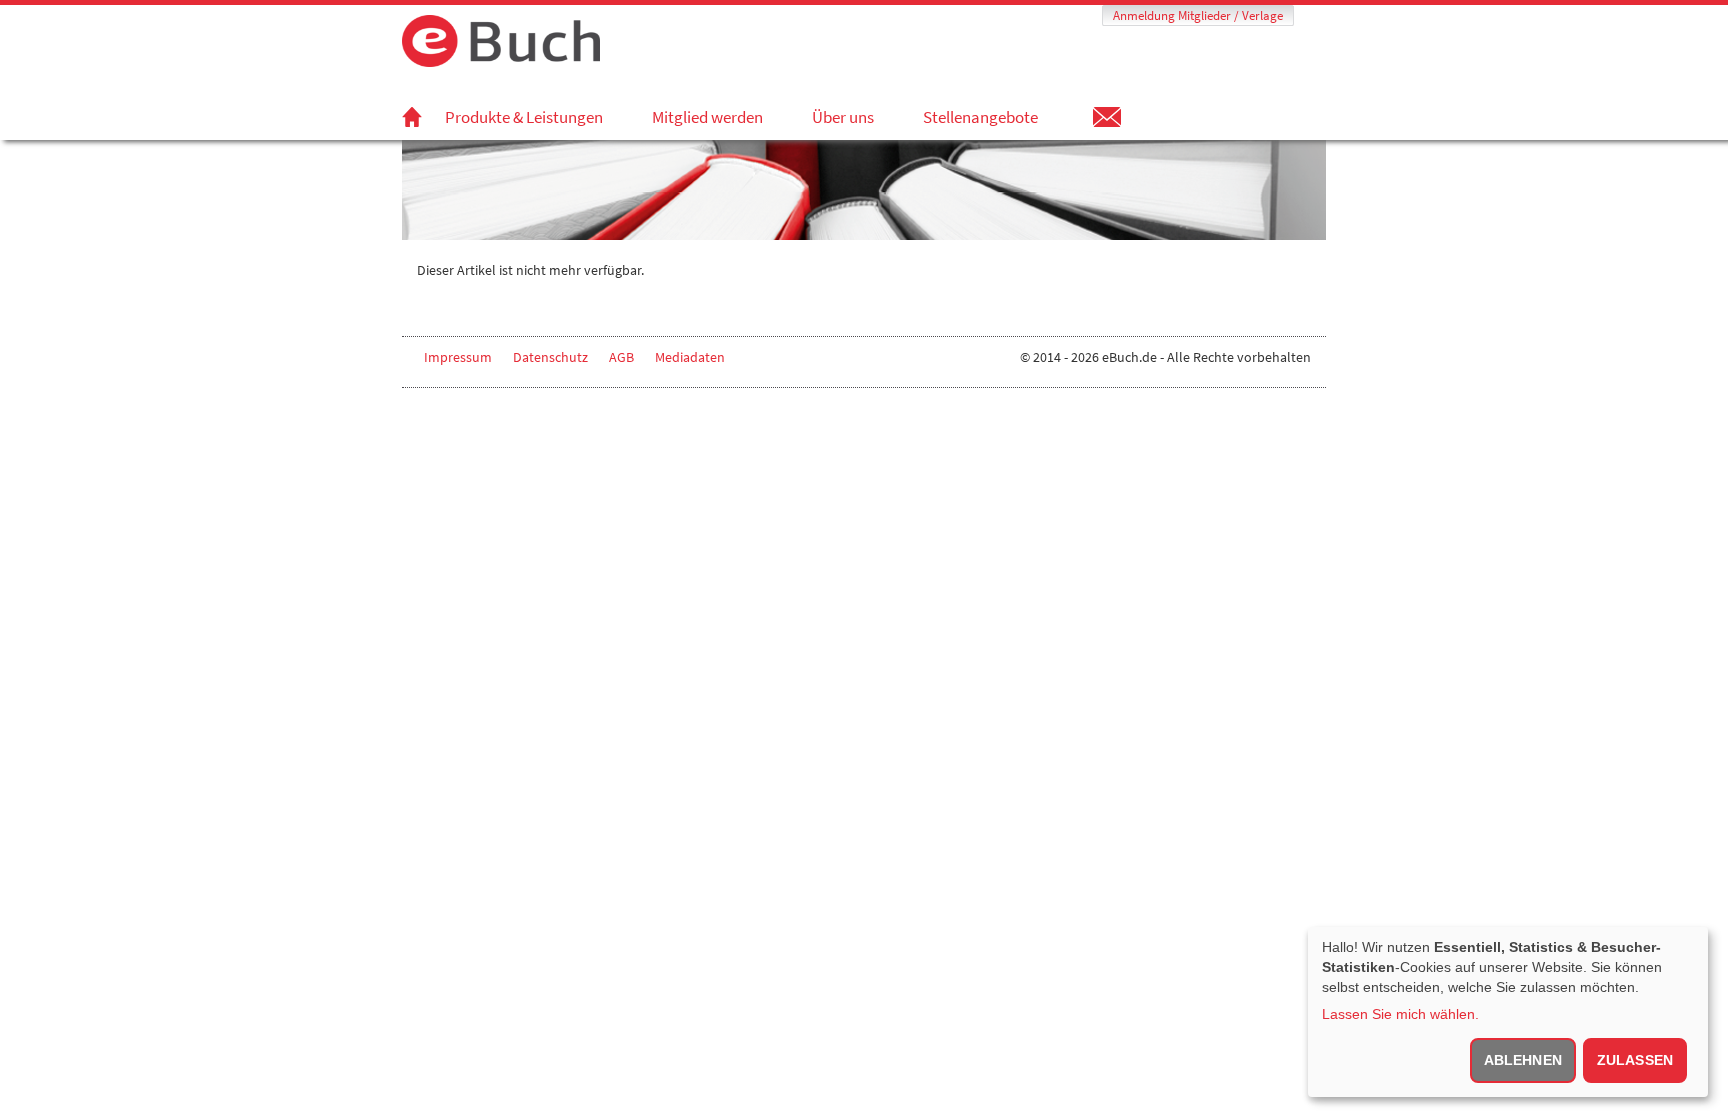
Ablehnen (1523, 1060)
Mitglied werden (707, 117)
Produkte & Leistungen (524, 117)
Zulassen (1635, 1060)
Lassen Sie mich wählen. (1400, 1014)
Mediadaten (690, 357)
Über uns (843, 117)
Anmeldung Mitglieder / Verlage (1198, 15)
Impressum (458, 357)
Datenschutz (550, 357)
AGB (621, 357)
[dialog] (1508, 1012)
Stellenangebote (980, 117)
